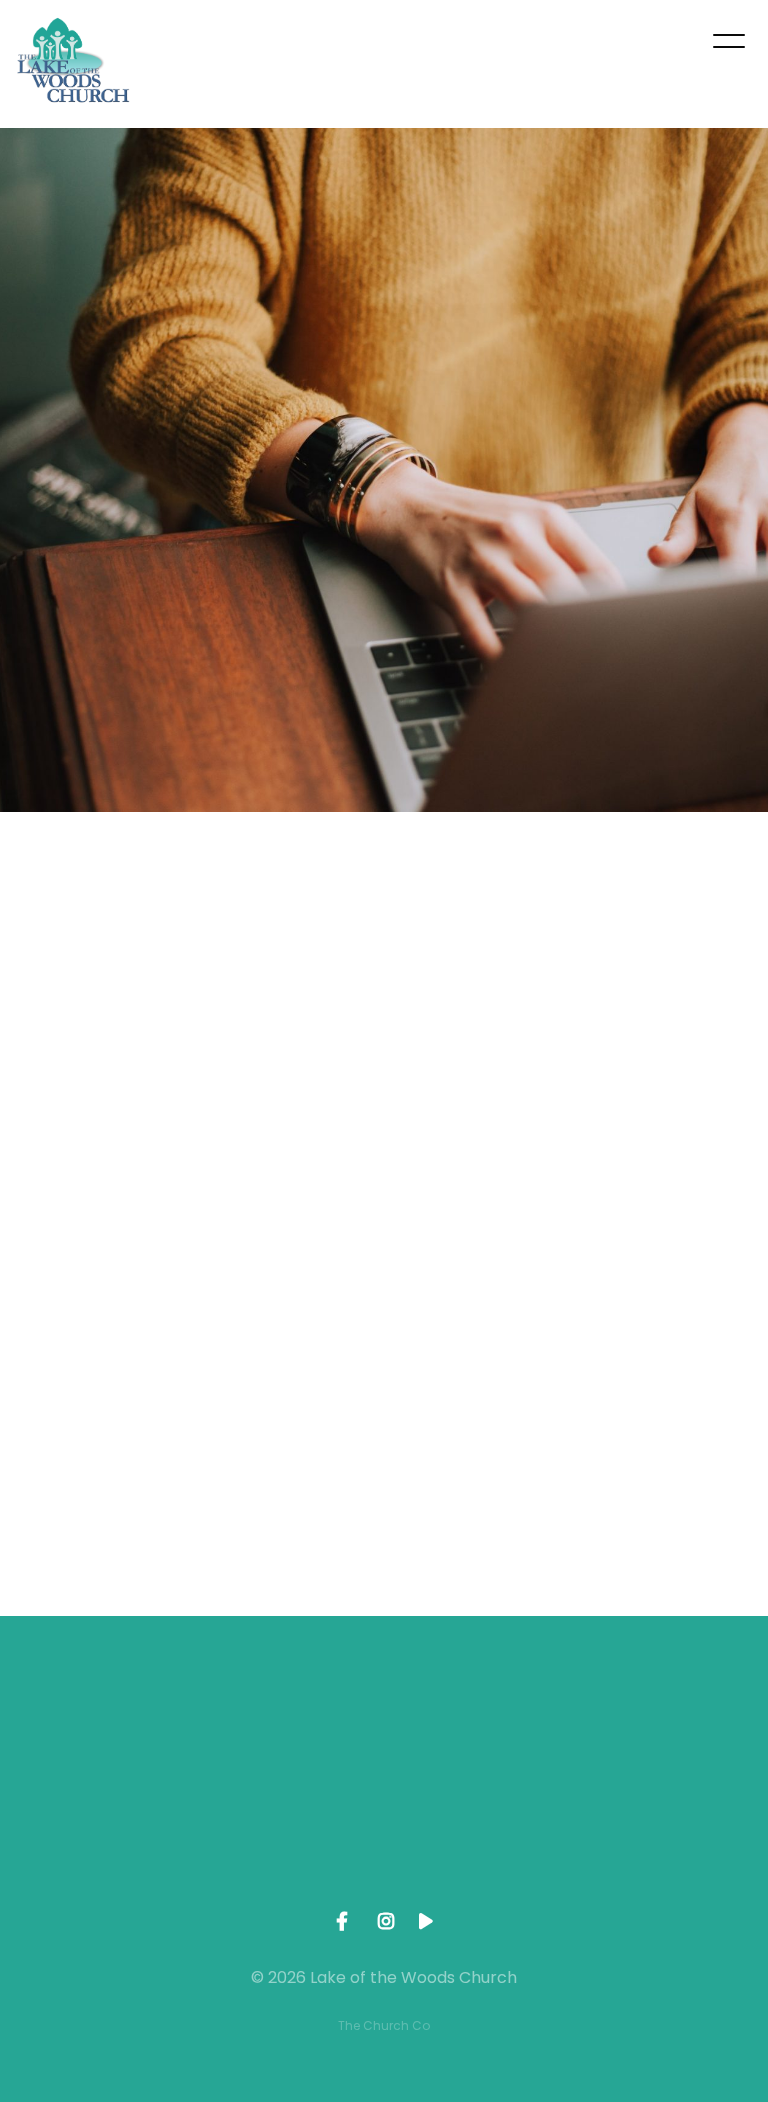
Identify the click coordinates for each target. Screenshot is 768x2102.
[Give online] (672, 1726)
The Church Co (384, 2025)
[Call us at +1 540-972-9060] (288, 1726)
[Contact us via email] (96, 1726)
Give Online (672, 1838)
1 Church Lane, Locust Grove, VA (480, 1847)
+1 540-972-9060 (288, 1838)
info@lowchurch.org (96, 1838)
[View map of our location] (480, 1726)
